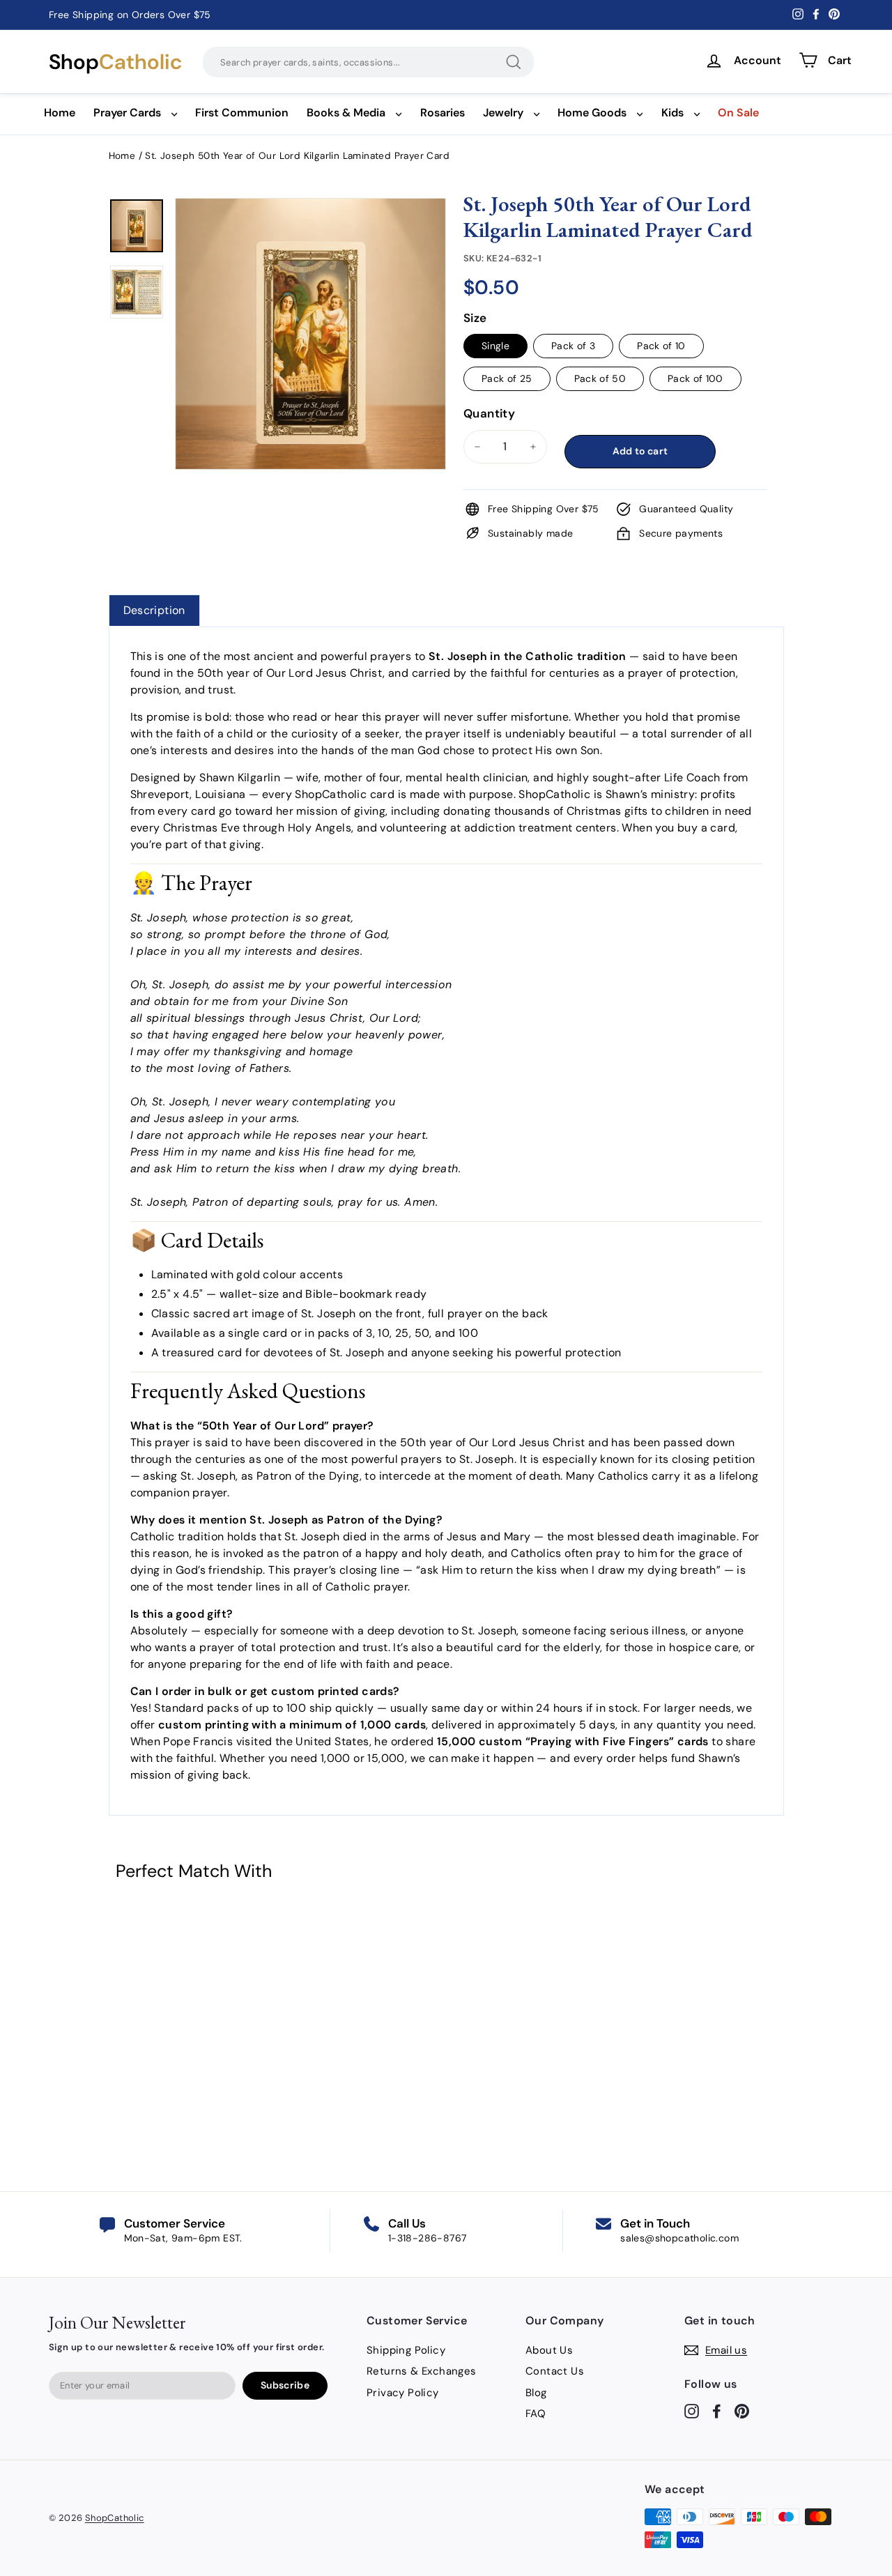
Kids (672, 113)
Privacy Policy (403, 2393)
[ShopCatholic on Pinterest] (742, 2411)
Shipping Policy (406, 2350)
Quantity (489, 413)
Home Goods (592, 113)
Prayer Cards (127, 113)
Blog (536, 2393)
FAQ (536, 2414)
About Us (549, 2350)
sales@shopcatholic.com (679, 2238)
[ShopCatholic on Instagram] (692, 2411)
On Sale (738, 113)
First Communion (242, 113)
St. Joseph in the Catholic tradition (527, 656)
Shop (115, 62)
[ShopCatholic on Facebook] (717, 2411)
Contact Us (555, 2371)
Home (60, 113)
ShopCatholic (115, 2518)
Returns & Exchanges (422, 2371)
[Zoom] (311, 215)
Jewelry (503, 113)
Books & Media (346, 113)
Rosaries (443, 113)
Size (475, 318)
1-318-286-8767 (428, 2238)
